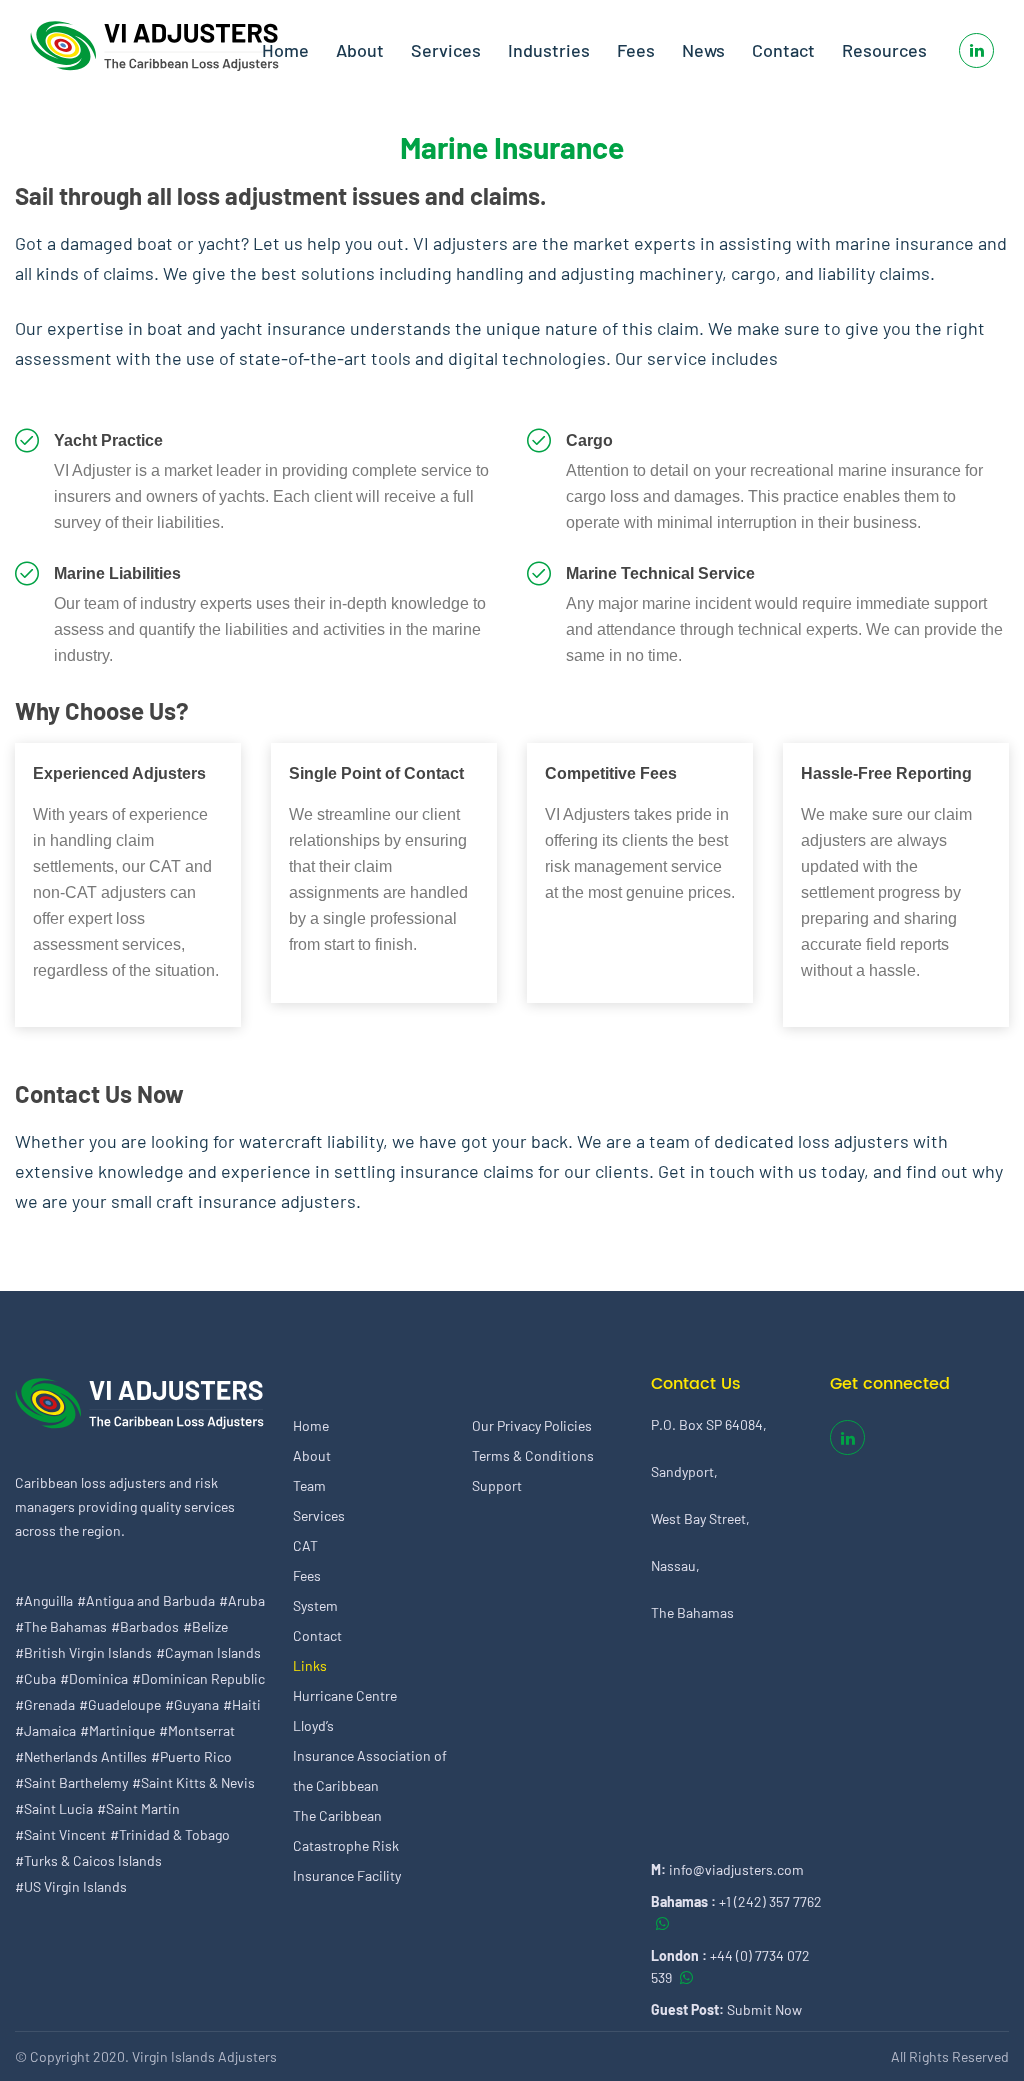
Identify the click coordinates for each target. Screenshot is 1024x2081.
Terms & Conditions (533, 1455)
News (703, 50)
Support (497, 1485)
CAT (305, 1545)
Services (446, 50)
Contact (783, 50)
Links (310, 1665)
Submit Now (764, 2009)
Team (309, 1485)
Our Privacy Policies (532, 1425)
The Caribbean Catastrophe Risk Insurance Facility (347, 1845)
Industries (549, 50)
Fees (636, 50)
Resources (884, 50)
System (315, 1605)
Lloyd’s (313, 1725)
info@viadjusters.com (736, 1869)
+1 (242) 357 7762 (770, 1901)
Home (285, 50)
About (360, 50)
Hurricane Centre (345, 1695)
